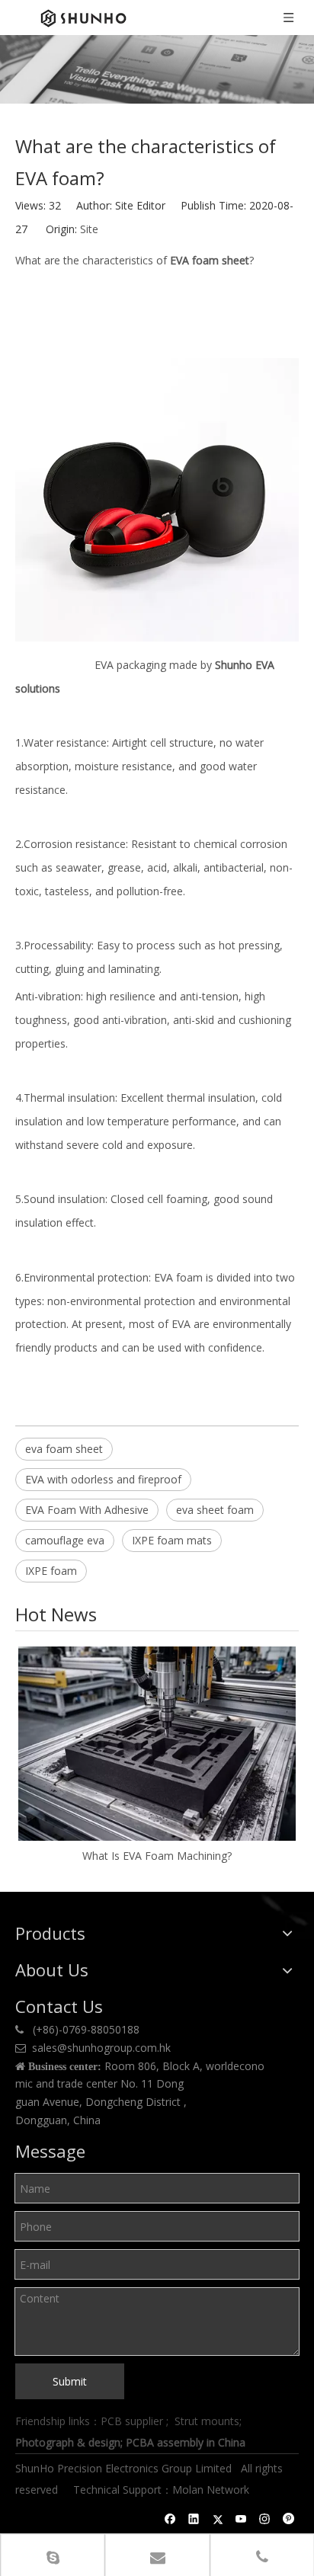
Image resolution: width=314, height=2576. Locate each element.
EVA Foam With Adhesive (87, 1510)
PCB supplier (132, 2421)
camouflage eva (65, 1540)
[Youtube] (241, 2519)
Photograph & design (68, 2442)
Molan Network (212, 2490)
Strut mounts (207, 2421)
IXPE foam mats (172, 1540)
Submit (70, 2381)
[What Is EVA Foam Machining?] (157, 1744)
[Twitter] (218, 2519)
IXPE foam (51, 1571)
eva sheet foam (215, 1510)
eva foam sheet (64, 1449)
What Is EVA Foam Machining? (157, 1856)
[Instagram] (265, 2519)
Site (89, 229)
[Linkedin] (194, 2519)
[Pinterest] (288, 2519)
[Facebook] (170, 2519)
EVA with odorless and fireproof (103, 1479)
